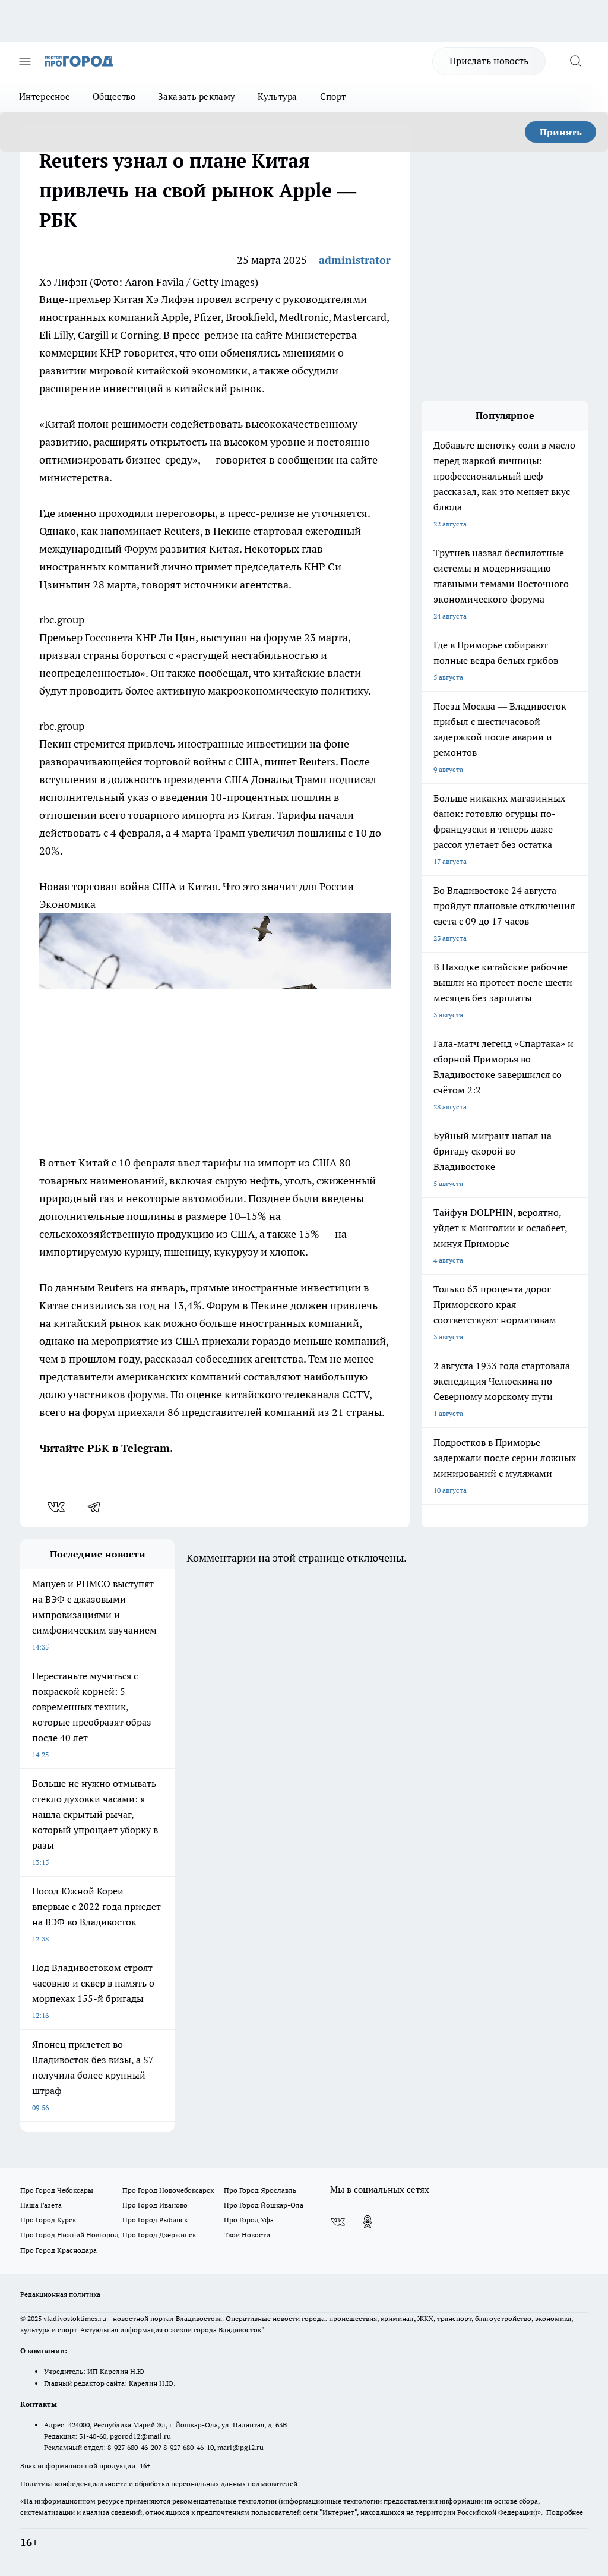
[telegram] (98, 1507)
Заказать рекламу (197, 97)
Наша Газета (41, 2205)
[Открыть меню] (25, 61)
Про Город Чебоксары (57, 2190)
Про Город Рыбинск (155, 2220)
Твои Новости (247, 2235)
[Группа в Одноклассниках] (368, 2222)
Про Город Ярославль (260, 2190)
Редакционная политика (60, 2294)
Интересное (45, 97)
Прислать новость (489, 61)
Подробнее (565, 2512)
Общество (114, 97)
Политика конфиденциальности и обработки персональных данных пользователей (159, 2484)
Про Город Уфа (249, 2220)
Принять (561, 132)
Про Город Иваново (155, 2205)
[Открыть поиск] (575, 61)
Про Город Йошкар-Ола (264, 2205)
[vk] (57, 1507)
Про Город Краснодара (58, 2250)
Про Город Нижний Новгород (69, 2235)
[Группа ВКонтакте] (338, 2222)
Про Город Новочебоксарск (168, 2190)
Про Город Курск (48, 2220)
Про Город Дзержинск (159, 2235)
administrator (355, 260)
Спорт (333, 97)
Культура (277, 97)
